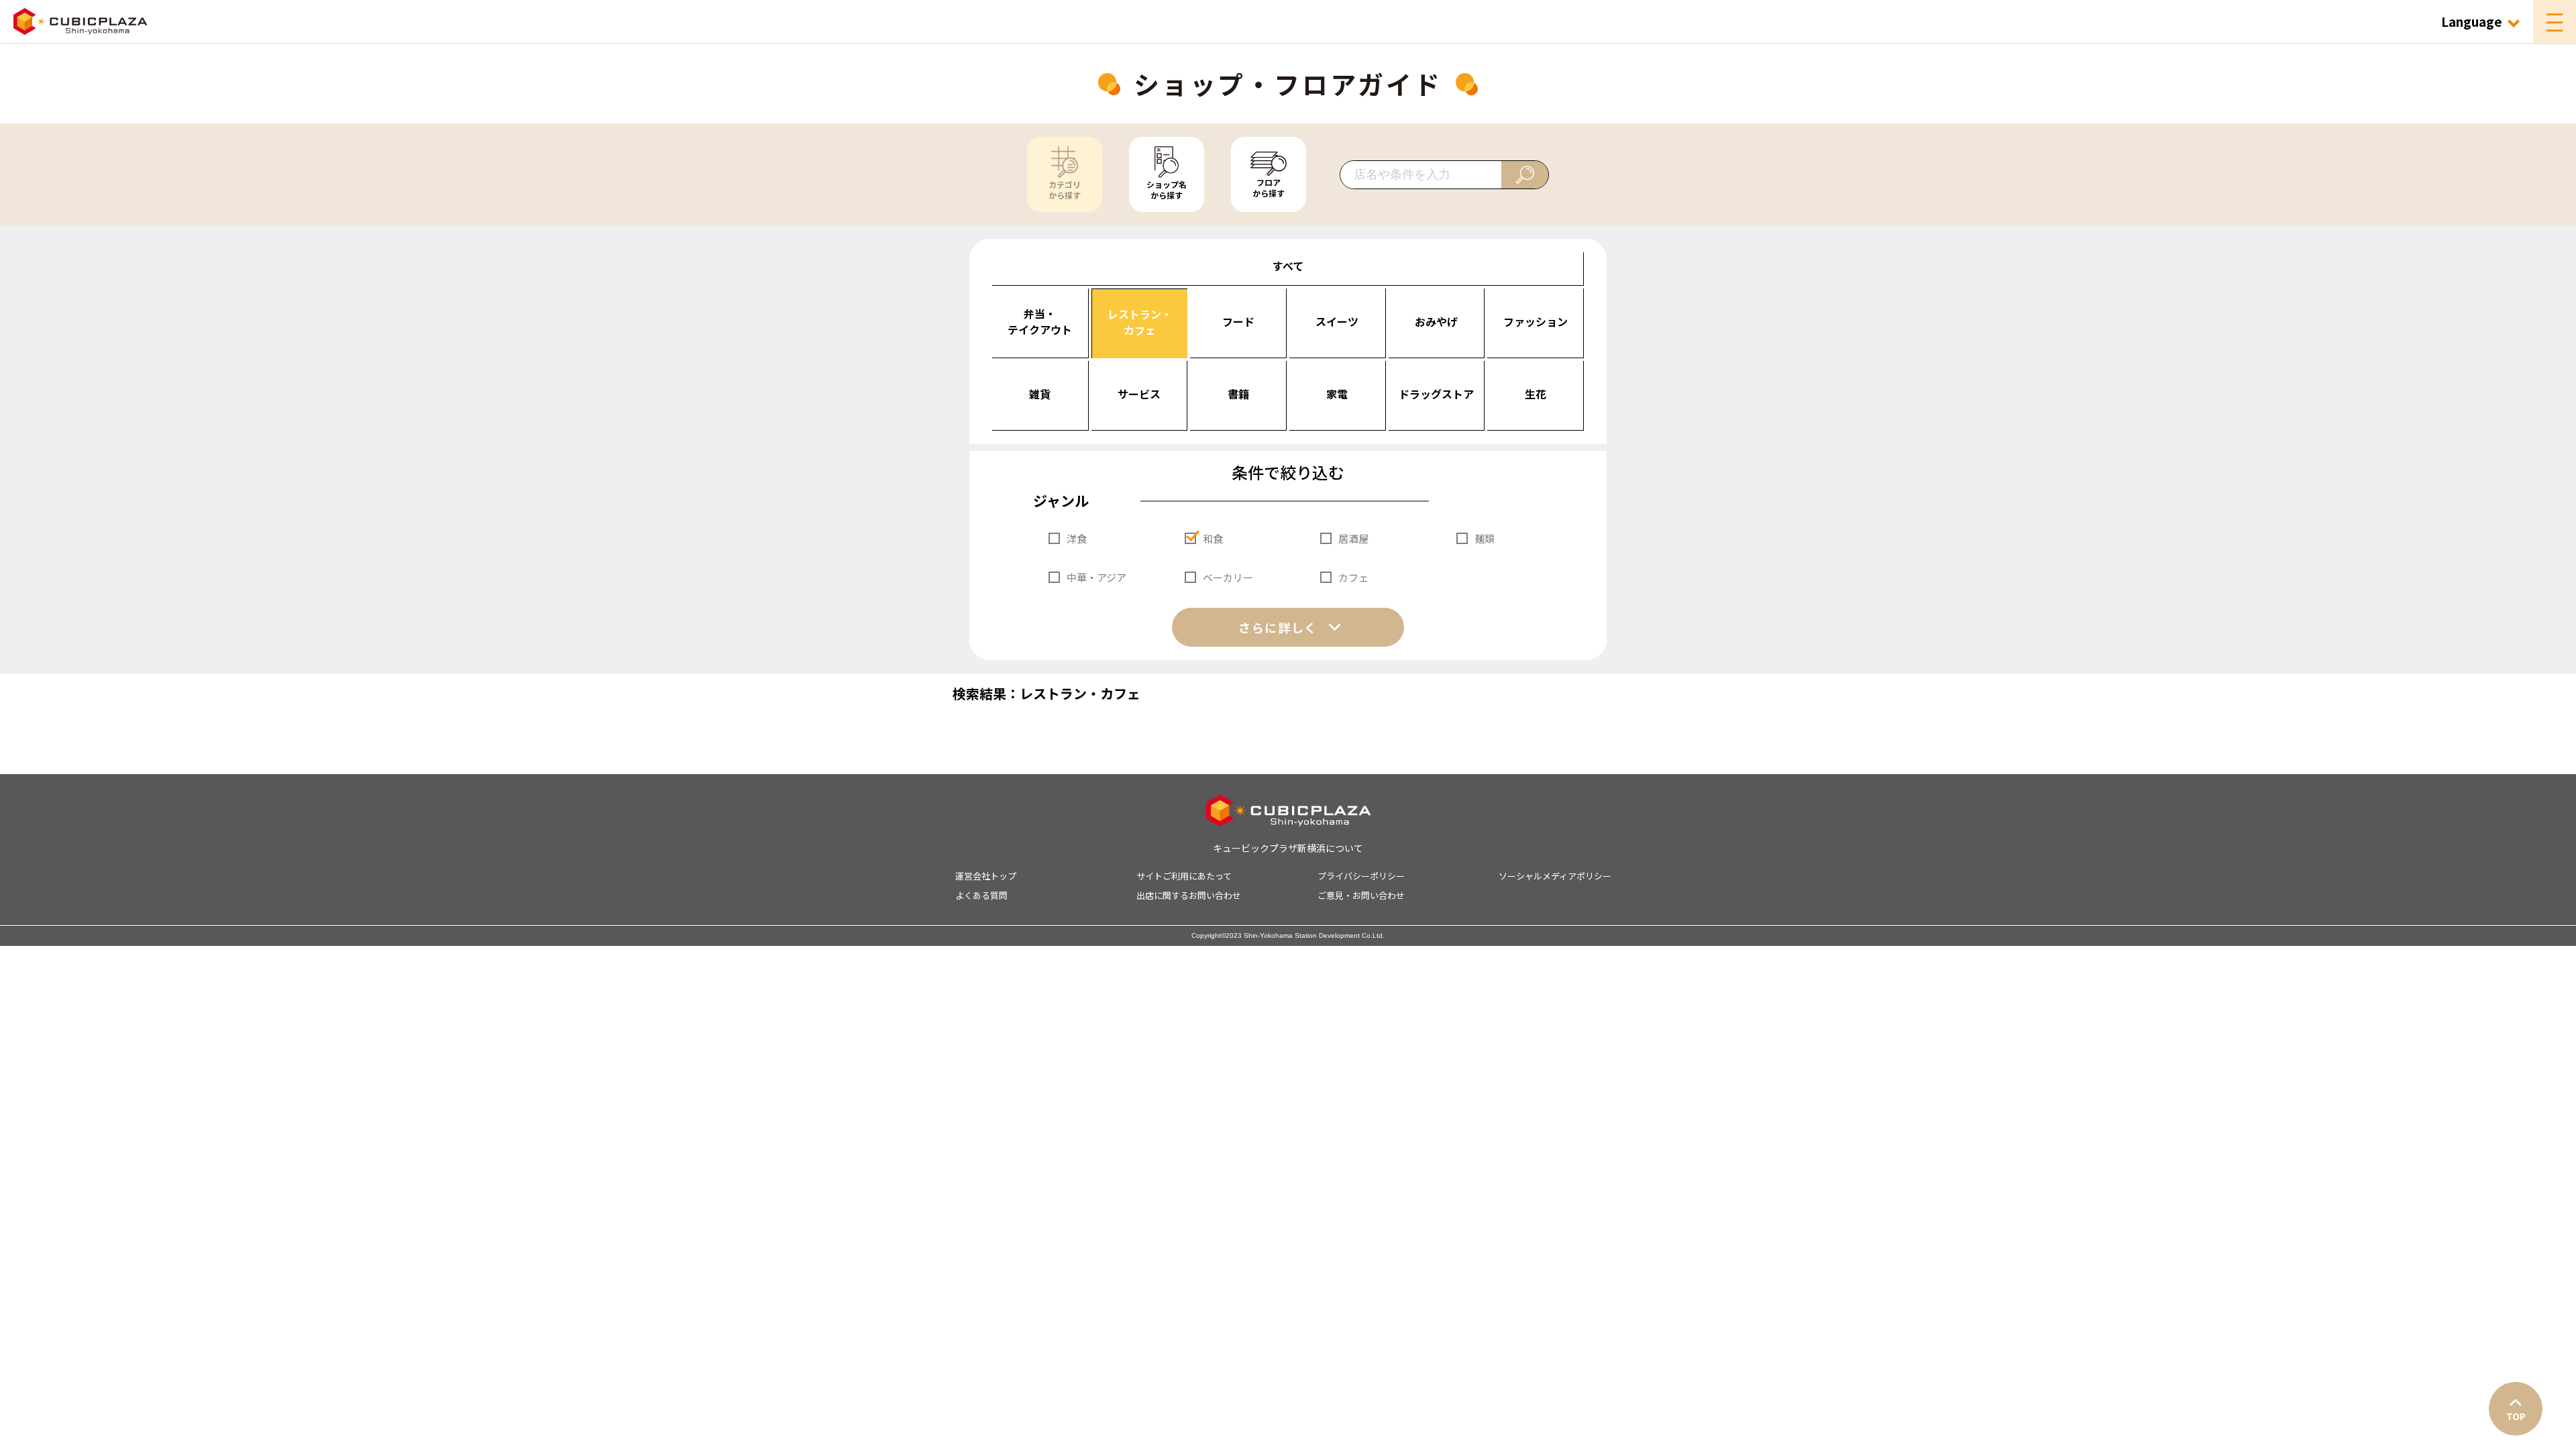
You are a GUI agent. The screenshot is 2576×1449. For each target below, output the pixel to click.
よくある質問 (981, 895)
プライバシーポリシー (1361, 876)
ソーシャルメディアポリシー (1555, 876)
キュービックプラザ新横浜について (1288, 848)
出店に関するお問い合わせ (1189, 895)
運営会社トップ (986, 876)
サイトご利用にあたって (1184, 876)
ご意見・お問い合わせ (1361, 895)
